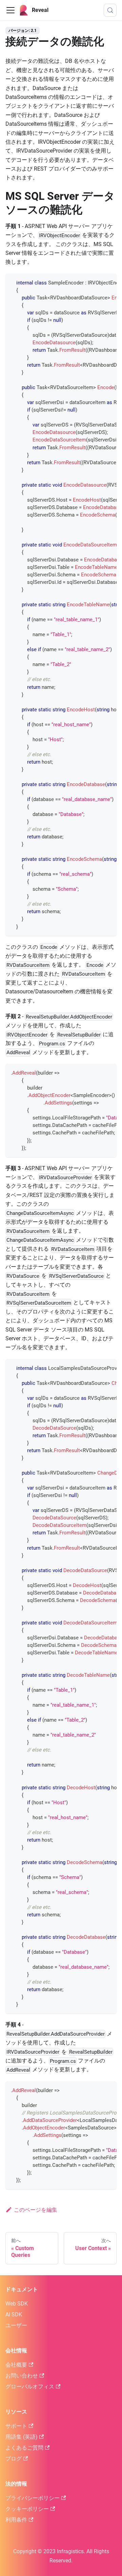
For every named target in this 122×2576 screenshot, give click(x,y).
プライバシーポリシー (33, 2498)
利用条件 (16, 2520)
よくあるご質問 (24, 2448)
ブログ (14, 2459)
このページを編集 (36, 2210)
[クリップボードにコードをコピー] (108, 282)
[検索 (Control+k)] (110, 10)
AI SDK (14, 2314)
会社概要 (16, 2365)
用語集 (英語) (22, 2437)
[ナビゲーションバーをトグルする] (11, 10)
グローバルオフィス (30, 2387)
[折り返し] (96, 282)
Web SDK (17, 2304)
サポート (16, 2426)
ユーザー (16, 2325)
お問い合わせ (22, 2376)
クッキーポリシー (27, 2509)
